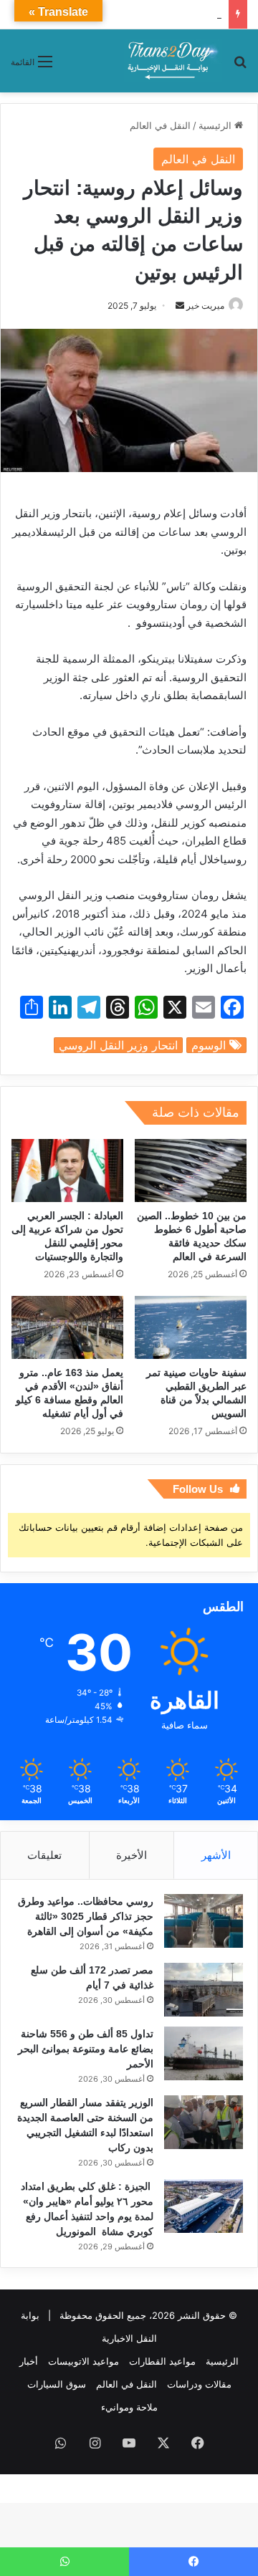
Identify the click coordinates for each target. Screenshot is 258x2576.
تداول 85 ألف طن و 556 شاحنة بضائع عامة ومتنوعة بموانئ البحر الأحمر (86, 2049)
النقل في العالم (160, 125)
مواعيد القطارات (162, 2361)
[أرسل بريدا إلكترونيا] (180, 306)
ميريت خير (205, 306)
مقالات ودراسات (199, 2384)
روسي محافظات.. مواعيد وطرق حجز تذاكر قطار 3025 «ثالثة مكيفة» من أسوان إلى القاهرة (86, 1916)
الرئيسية (216, 125)
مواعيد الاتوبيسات (83, 2361)
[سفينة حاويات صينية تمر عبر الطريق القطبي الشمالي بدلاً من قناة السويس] (191, 1327)
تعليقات (44, 1855)
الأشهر (216, 1855)
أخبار (29, 2361)
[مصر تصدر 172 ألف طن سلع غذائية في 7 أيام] (204, 1990)
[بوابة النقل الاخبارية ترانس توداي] (173, 61)
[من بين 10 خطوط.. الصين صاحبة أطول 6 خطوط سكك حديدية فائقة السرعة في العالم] (191, 1171)
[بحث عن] (240, 66)
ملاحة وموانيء (129, 2407)
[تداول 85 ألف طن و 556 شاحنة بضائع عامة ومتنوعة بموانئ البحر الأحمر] (204, 2053)
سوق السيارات (57, 2384)
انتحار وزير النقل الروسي (118, 1045)
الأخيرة (132, 1855)
